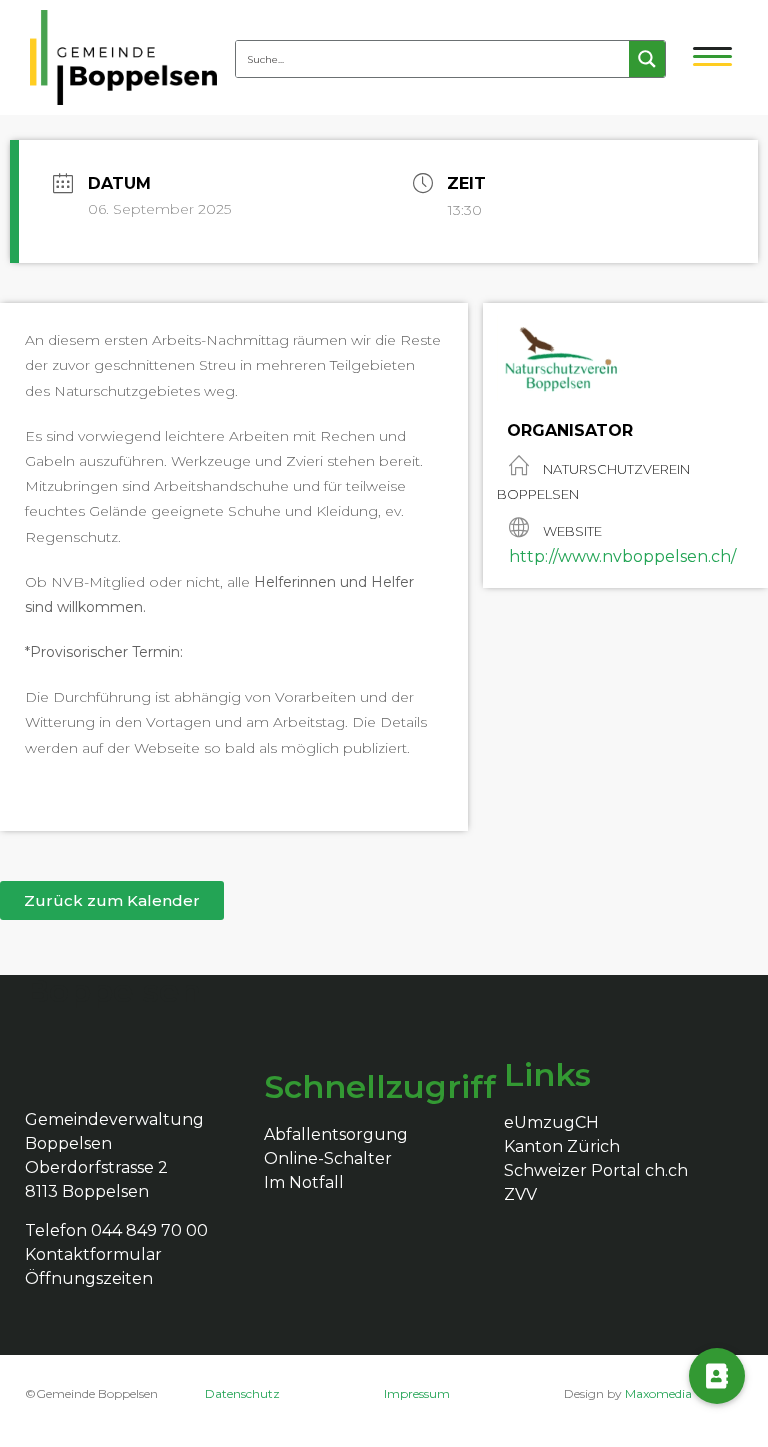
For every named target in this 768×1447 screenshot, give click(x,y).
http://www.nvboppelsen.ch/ (622, 556)
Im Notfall (304, 1182)
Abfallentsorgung (336, 1134)
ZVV (520, 1194)
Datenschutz (242, 1393)
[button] (112, 900)
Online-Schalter (328, 1158)
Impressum (417, 1393)
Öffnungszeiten (89, 1278)
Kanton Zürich (562, 1146)
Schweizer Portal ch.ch (596, 1170)
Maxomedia (658, 1393)
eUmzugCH (551, 1122)
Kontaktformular (93, 1254)
